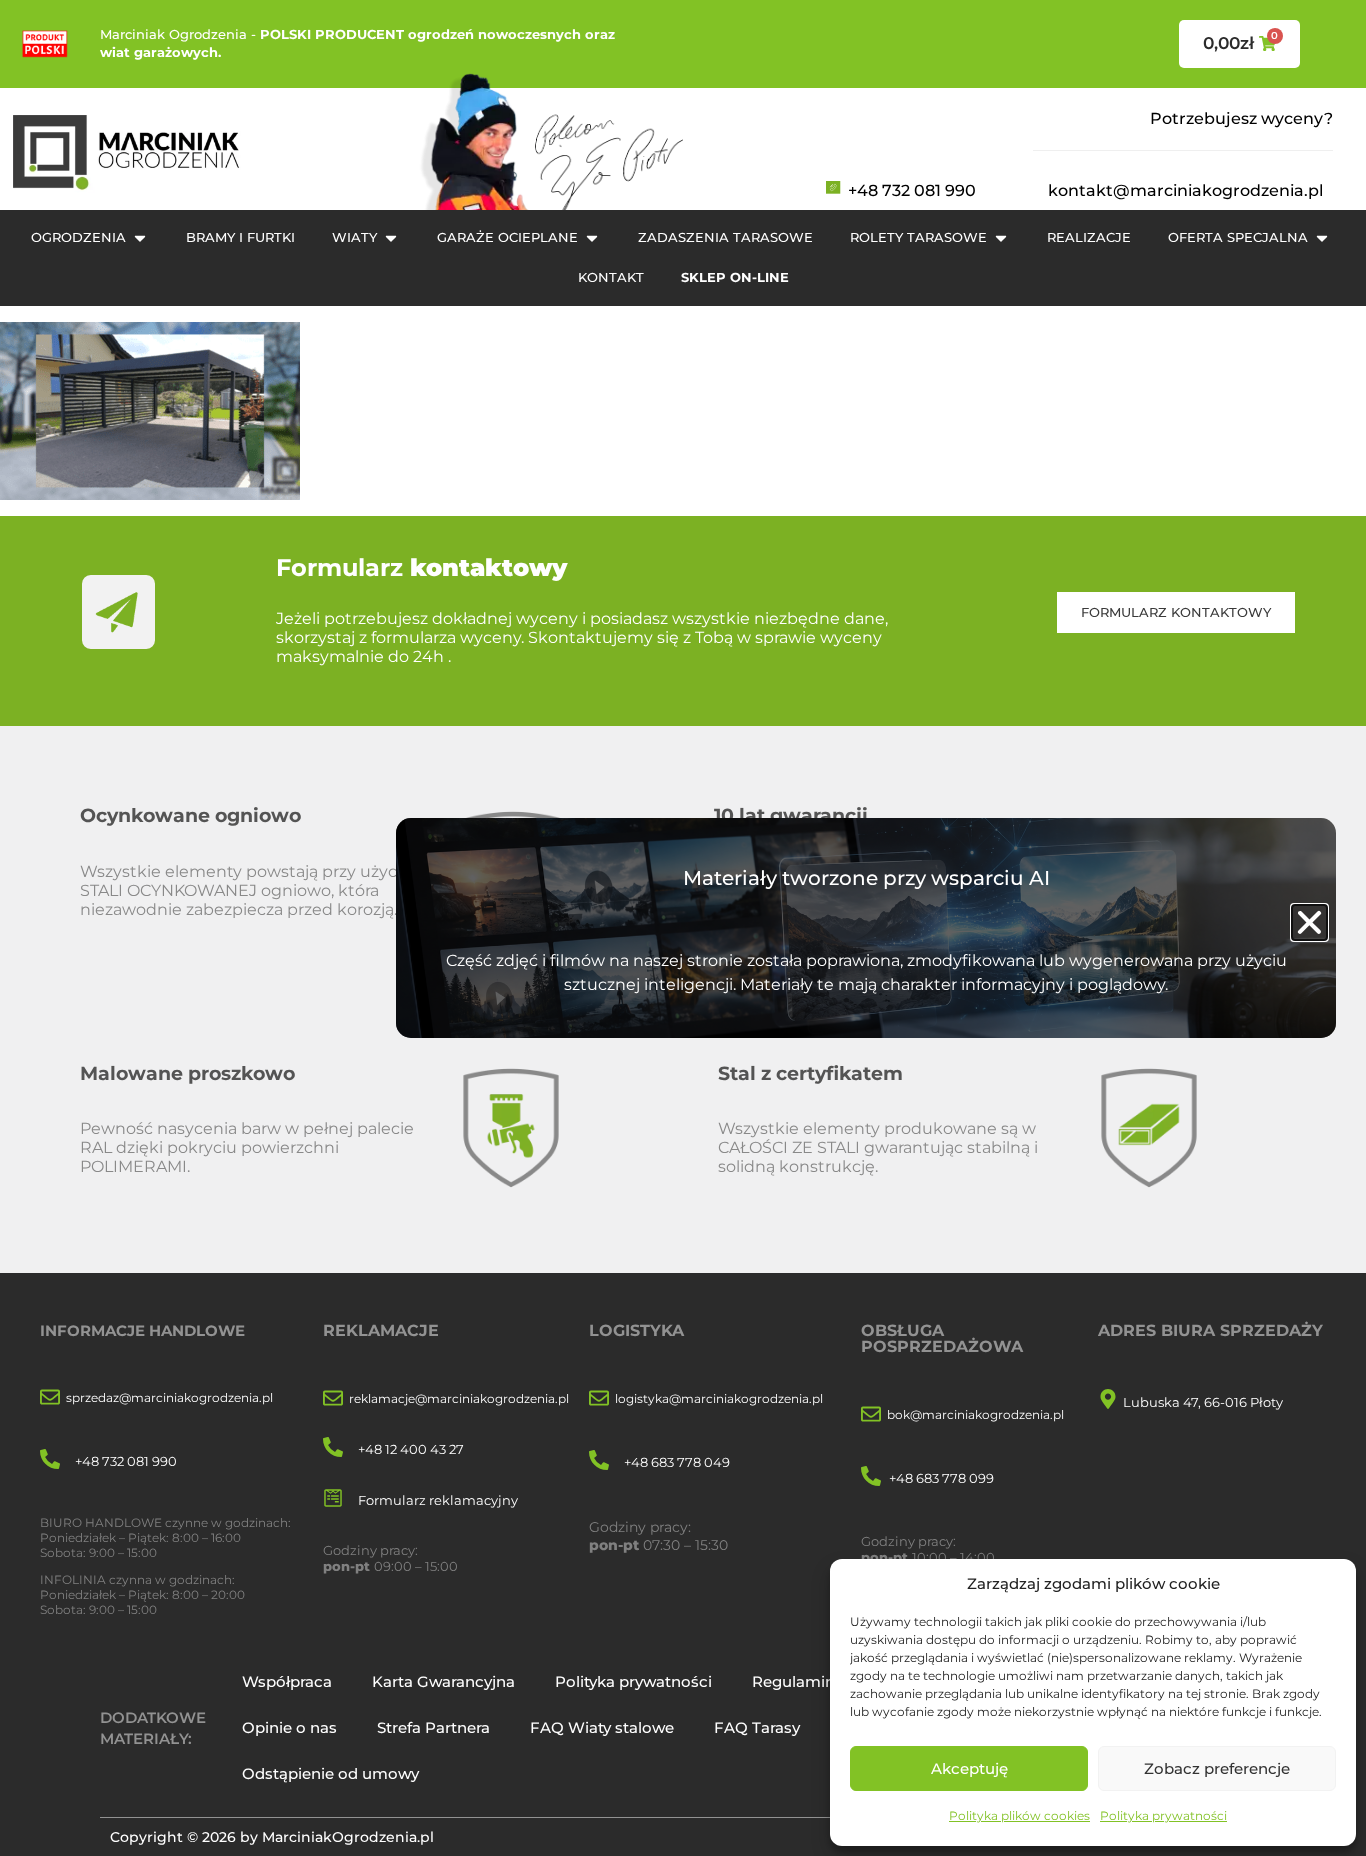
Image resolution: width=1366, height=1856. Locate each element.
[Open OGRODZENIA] (140, 238)
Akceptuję (969, 1768)
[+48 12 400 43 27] (333, 1448)
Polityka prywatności (1163, 1815)
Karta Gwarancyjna (443, 1681)
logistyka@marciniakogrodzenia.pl (719, 1398)
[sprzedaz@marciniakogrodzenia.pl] (50, 1398)
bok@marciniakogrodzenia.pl (975, 1414)
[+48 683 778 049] (599, 1461)
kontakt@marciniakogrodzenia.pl (1185, 190)
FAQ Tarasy (757, 1727)
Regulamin (793, 1681)
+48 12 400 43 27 (411, 1449)
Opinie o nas (289, 1727)
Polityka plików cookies (1019, 1815)
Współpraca (287, 1681)
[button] (1309, 922)
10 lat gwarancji (791, 815)
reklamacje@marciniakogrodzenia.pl (459, 1398)
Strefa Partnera (433, 1727)
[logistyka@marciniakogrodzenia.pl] (599, 1399)
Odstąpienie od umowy (330, 1773)
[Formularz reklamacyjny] (333, 1499)
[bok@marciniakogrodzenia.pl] (871, 1415)
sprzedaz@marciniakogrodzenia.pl (169, 1397)
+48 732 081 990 (912, 190)
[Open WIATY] (391, 238)
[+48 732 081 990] (50, 1460)
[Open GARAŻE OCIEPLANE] (592, 238)
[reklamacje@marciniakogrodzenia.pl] (333, 1399)
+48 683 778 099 (941, 1478)
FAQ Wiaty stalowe (602, 1727)
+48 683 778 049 (677, 1462)
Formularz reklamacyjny (438, 1500)
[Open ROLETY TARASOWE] (1001, 238)
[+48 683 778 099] (871, 1477)
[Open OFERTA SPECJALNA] (1322, 238)
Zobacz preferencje (1217, 1768)
